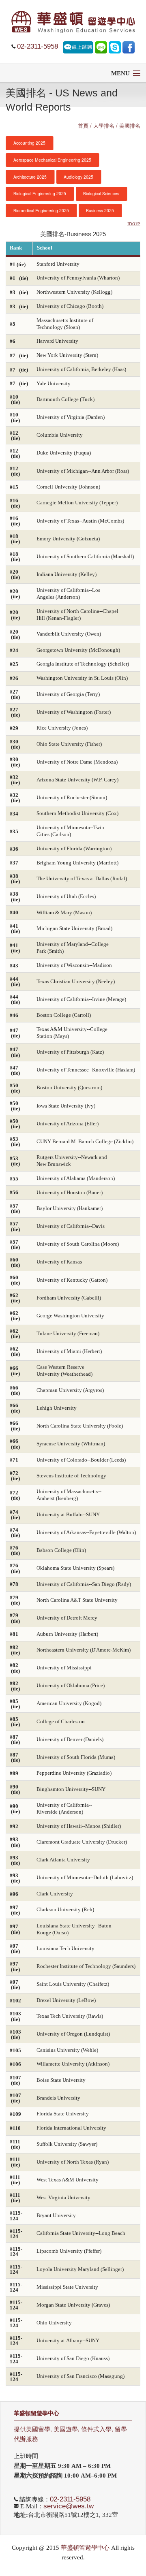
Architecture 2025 (30, 177)
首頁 (83, 125)
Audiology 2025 (78, 177)
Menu (120, 73)
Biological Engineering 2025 (40, 193)
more (134, 223)
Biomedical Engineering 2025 (41, 210)
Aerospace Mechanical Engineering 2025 (52, 160)
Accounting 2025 (29, 143)
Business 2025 (100, 210)
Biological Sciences (101, 193)
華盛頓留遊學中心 (36, 2413)
